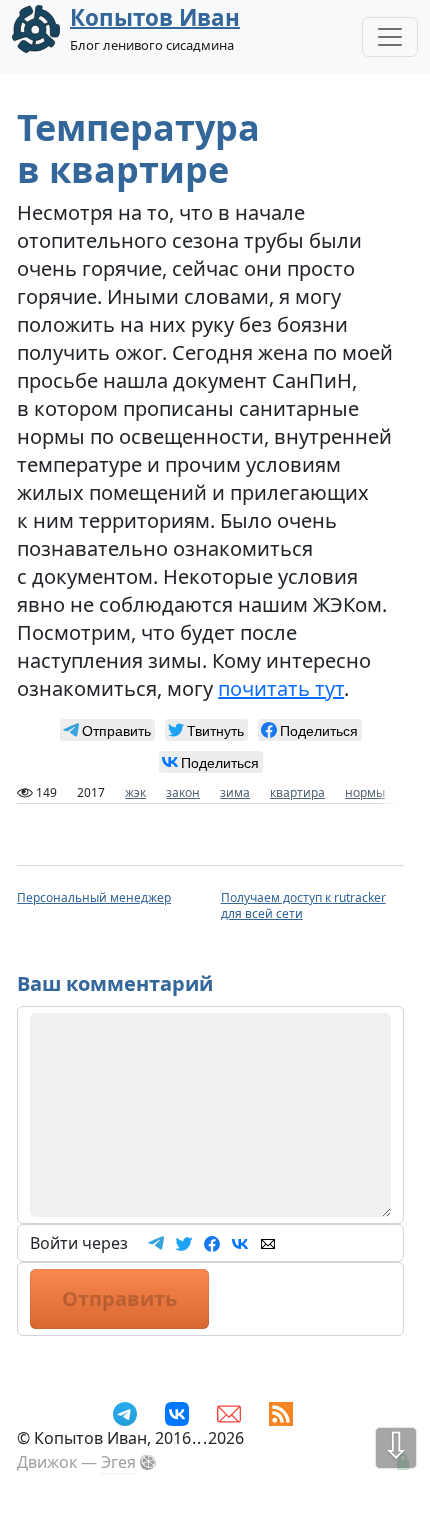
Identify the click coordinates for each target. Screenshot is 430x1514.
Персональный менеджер (94, 897)
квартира (297, 792)
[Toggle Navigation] (390, 37)
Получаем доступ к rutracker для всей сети (303, 905)
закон (183, 792)
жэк (135, 792)
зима (235, 792)
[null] (107, 730)
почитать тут (281, 688)
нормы (365, 792)
